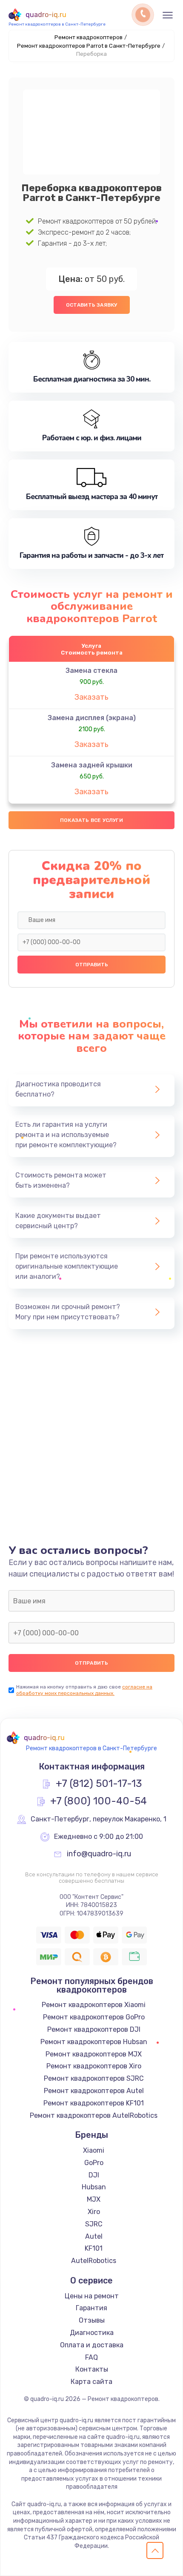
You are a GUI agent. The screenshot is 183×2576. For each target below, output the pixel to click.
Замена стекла (91, 671)
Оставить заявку (92, 305)
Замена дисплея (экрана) (92, 718)
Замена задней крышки (92, 765)
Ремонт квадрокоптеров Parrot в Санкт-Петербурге (89, 46)
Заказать (91, 697)
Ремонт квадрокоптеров (89, 37)
